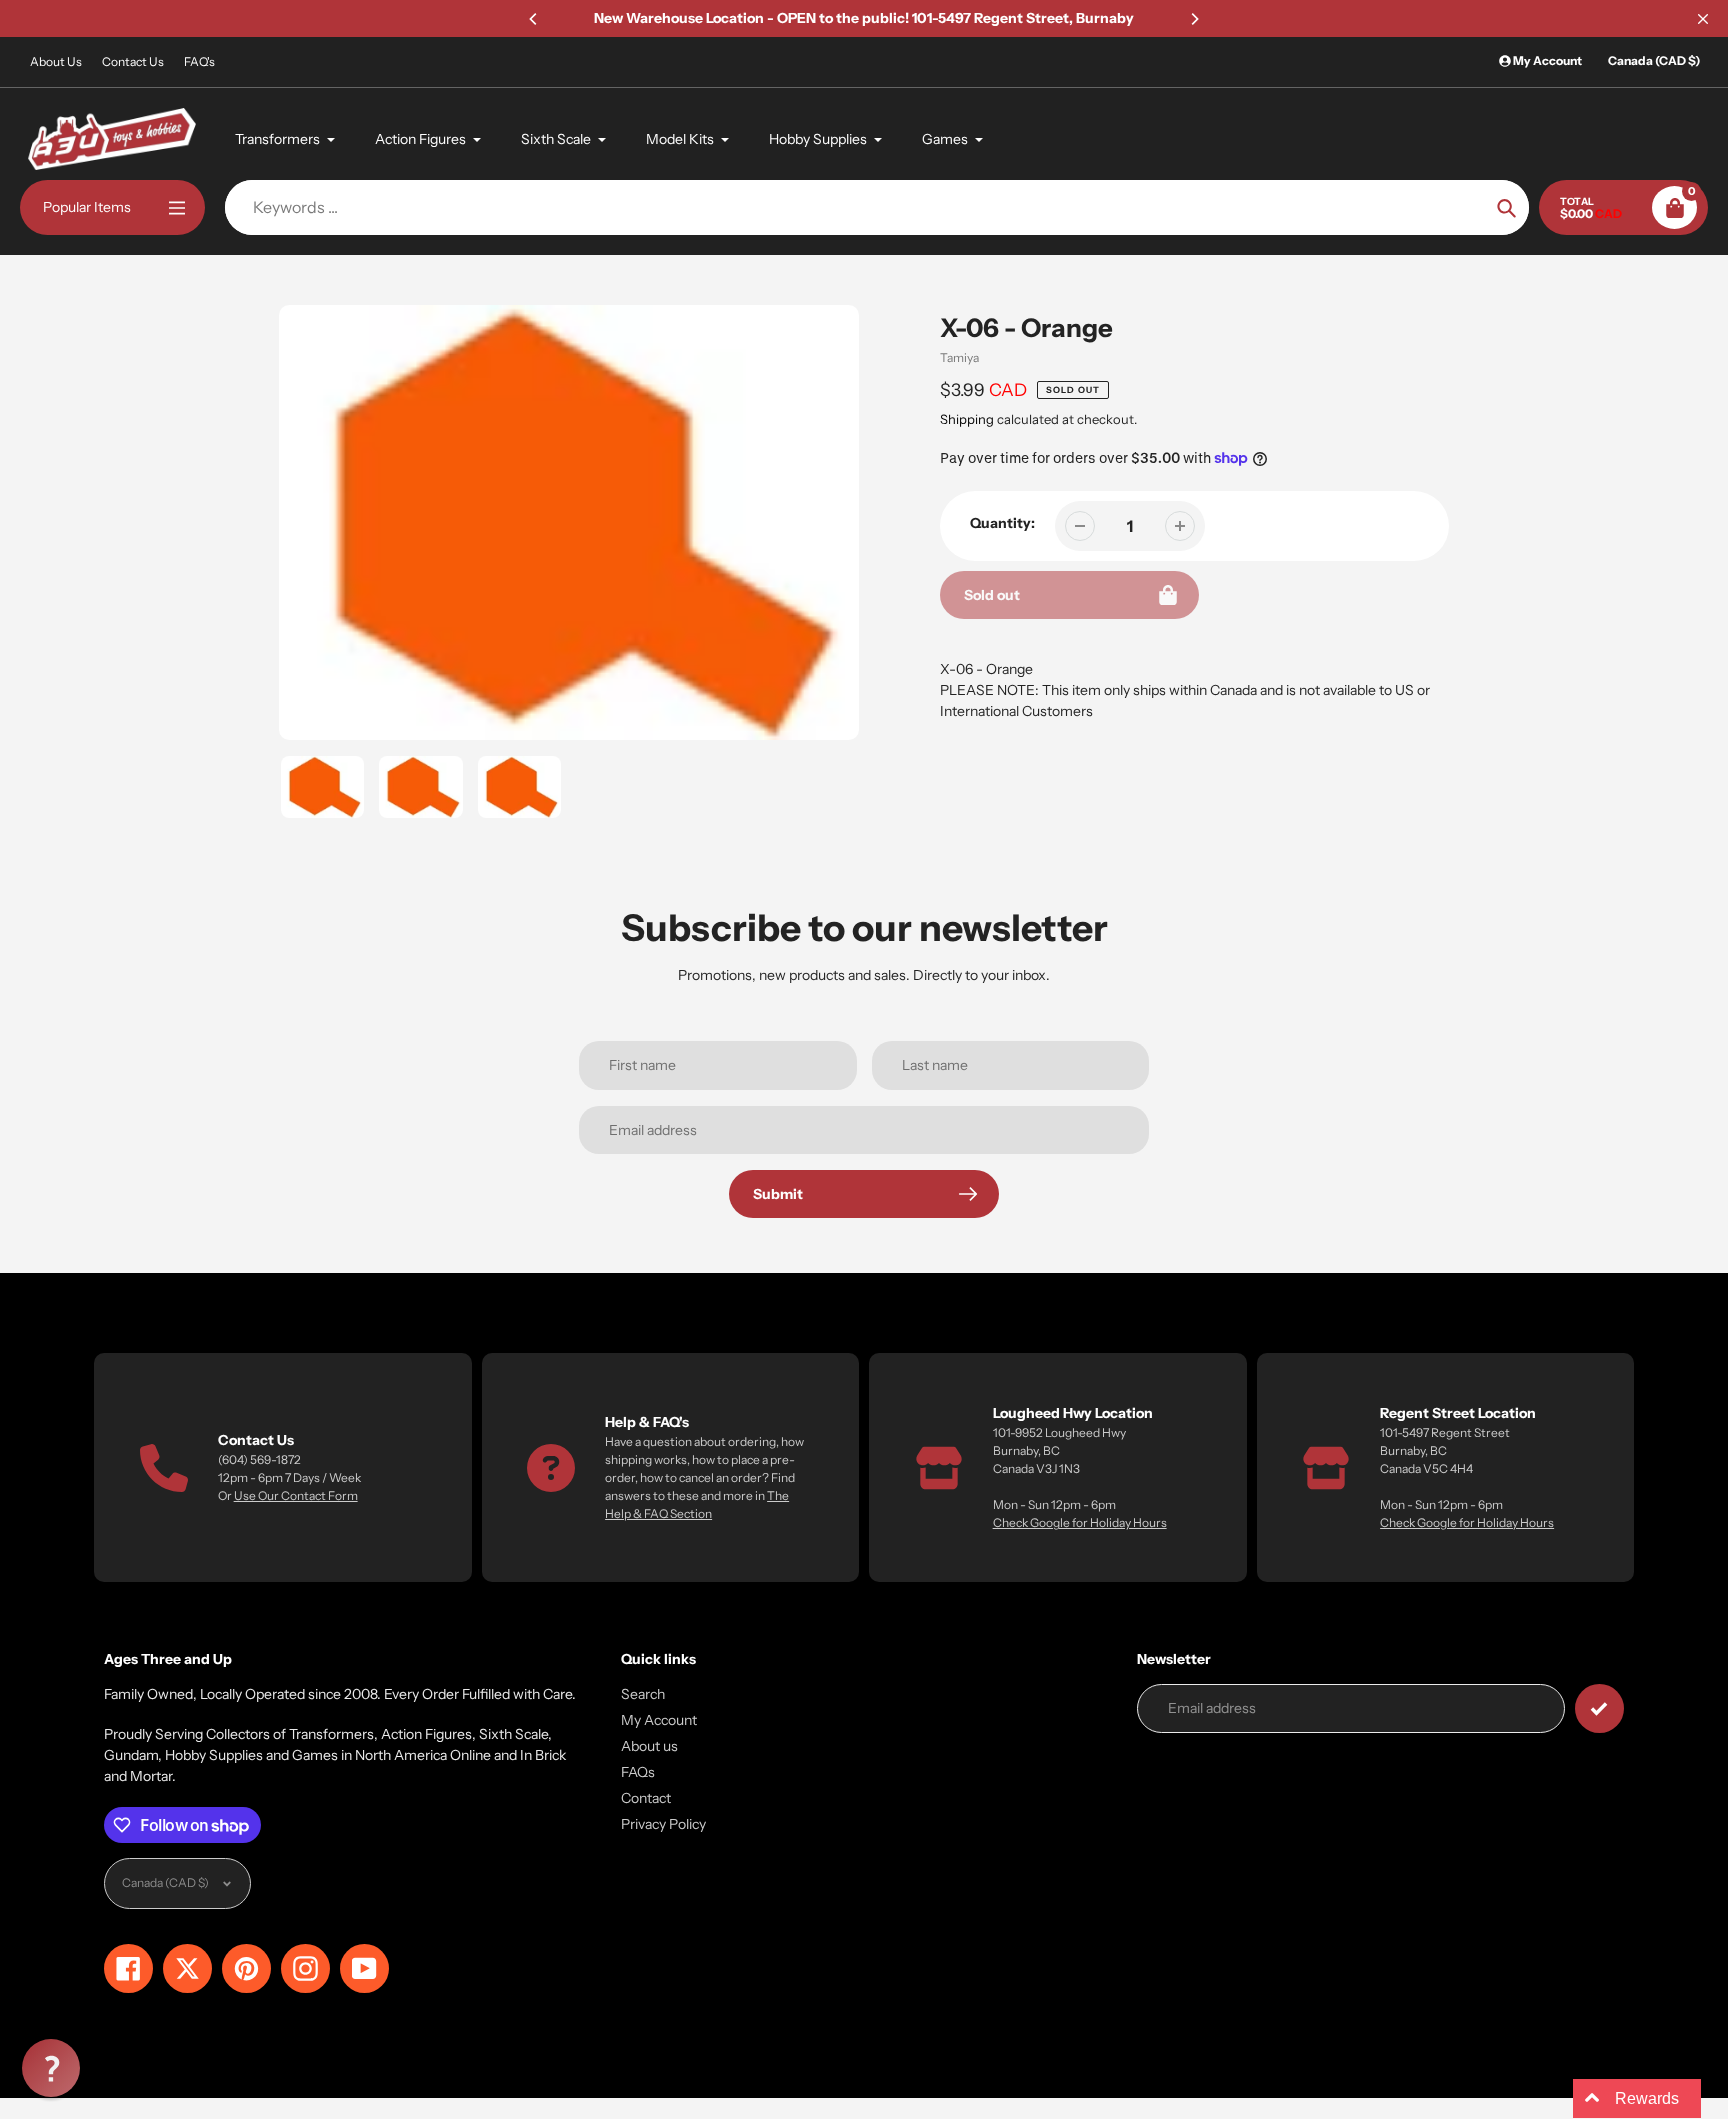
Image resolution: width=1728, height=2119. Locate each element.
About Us (56, 61)
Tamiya (959, 357)
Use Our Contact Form (296, 1495)
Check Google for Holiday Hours (1080, 1522)
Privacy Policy (663, 1824)
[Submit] (1599, 1708)
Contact (646, 1798)
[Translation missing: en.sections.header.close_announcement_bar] (1703, 19)
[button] (51, 2068)
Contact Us (133, 61)
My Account (659, 1720)
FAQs (638, 1772)
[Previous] (534, 19)
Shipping (967, 419)
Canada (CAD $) (1654, 60)
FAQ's (199, 61)
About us (649, 1746)
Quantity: (1002, 523)
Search (643, 1694)
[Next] (1194, 19)
